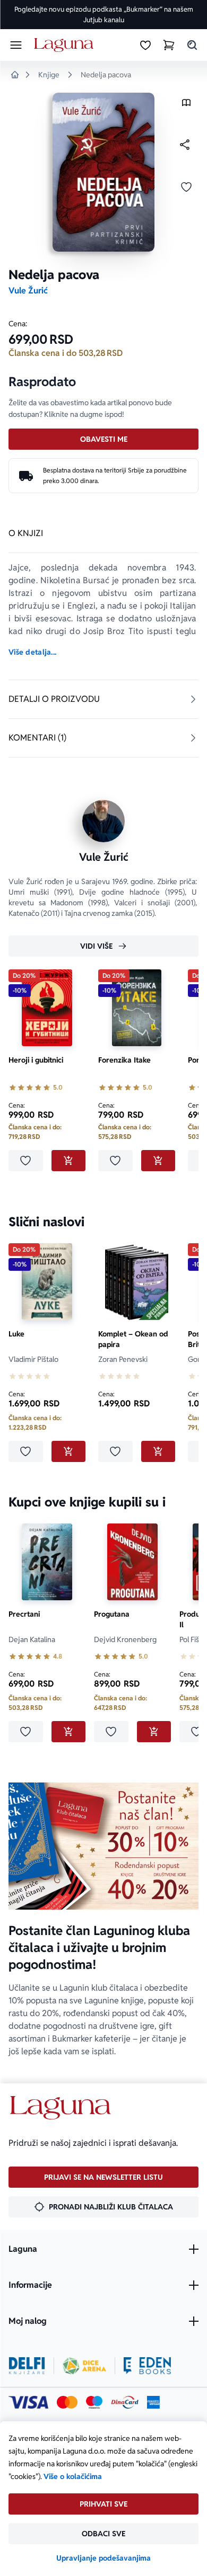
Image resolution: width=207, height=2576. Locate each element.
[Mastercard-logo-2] (67, 2402)
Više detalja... (32, 652)
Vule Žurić (28, 291)
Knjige (49, 75)
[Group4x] (94, 2402)
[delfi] (27, 2366)
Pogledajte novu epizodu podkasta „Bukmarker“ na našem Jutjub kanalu (104, 15)
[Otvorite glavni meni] (16, 45)
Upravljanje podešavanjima (103, 2558)
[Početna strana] (66, 45)
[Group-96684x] (147, 2366)
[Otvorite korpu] (169, 45)
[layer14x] (153, 2402)
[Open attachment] (186, 105)
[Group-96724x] (125, 2402)
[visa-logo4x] (28, 2402)
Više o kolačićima (73, 2476)
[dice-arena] (84, 2366)
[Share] (185, 145)
